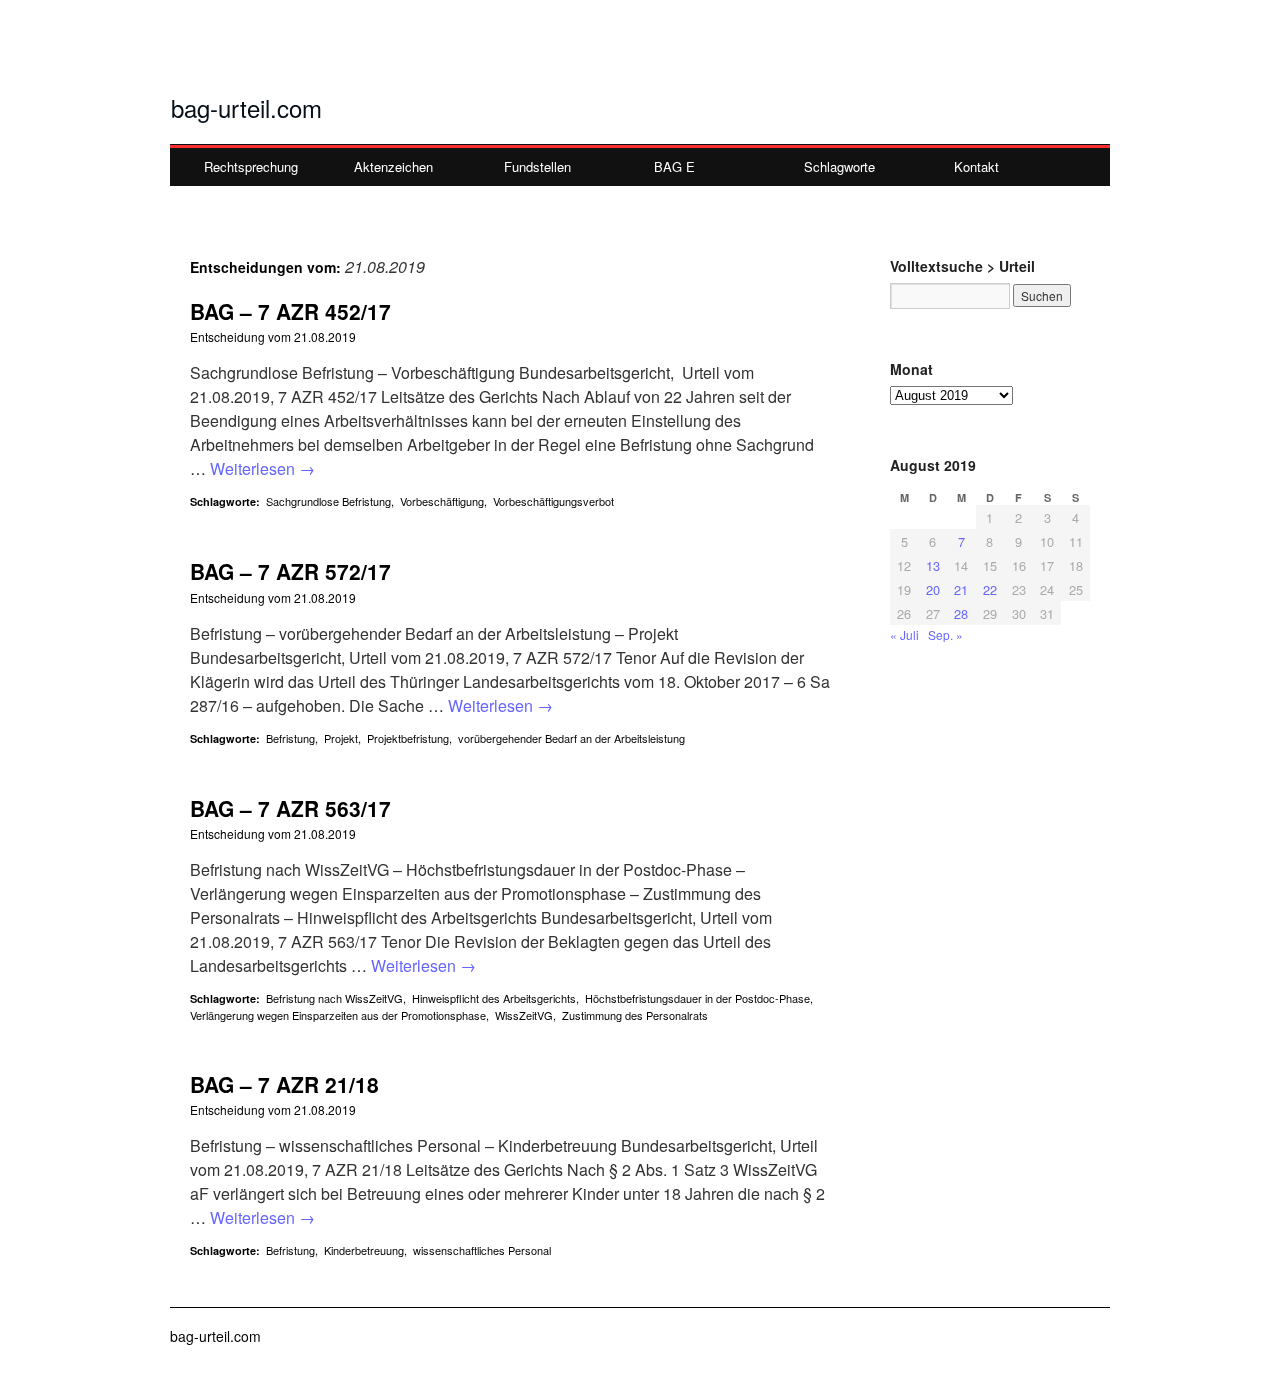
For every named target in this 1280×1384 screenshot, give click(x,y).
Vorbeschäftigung (442, 501)
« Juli (904, 634)
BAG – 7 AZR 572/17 (290, 571)
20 (933, 589)
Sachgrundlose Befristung (328, 501)
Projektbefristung (408, 738)
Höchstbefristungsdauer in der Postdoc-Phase (697, 998)
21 (961, 589)
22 (990, 589)
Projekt (341, 738)
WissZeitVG (524, 1015)
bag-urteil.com (246, 107)
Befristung (290, 738)
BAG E (674, 166)
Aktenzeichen (393, 166)
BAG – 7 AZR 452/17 (290, 311)
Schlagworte (839, 166)
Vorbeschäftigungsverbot (553, 501)
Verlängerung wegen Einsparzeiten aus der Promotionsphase (338, 1015)
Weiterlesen (262, 468)
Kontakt (976, 166)
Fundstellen (537, 166)
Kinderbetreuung (364, 1250)
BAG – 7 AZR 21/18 (284, 1084)
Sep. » (945, 634)
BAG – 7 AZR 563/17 (290, 808)
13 (933, 565)
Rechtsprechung (251, 166)
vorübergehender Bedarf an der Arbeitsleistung (571, 738)
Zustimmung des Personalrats (635, 1015)
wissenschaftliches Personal (482, 1250)
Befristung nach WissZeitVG (334, 998)
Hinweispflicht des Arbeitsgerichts (494, 998)
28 (961, 613)
